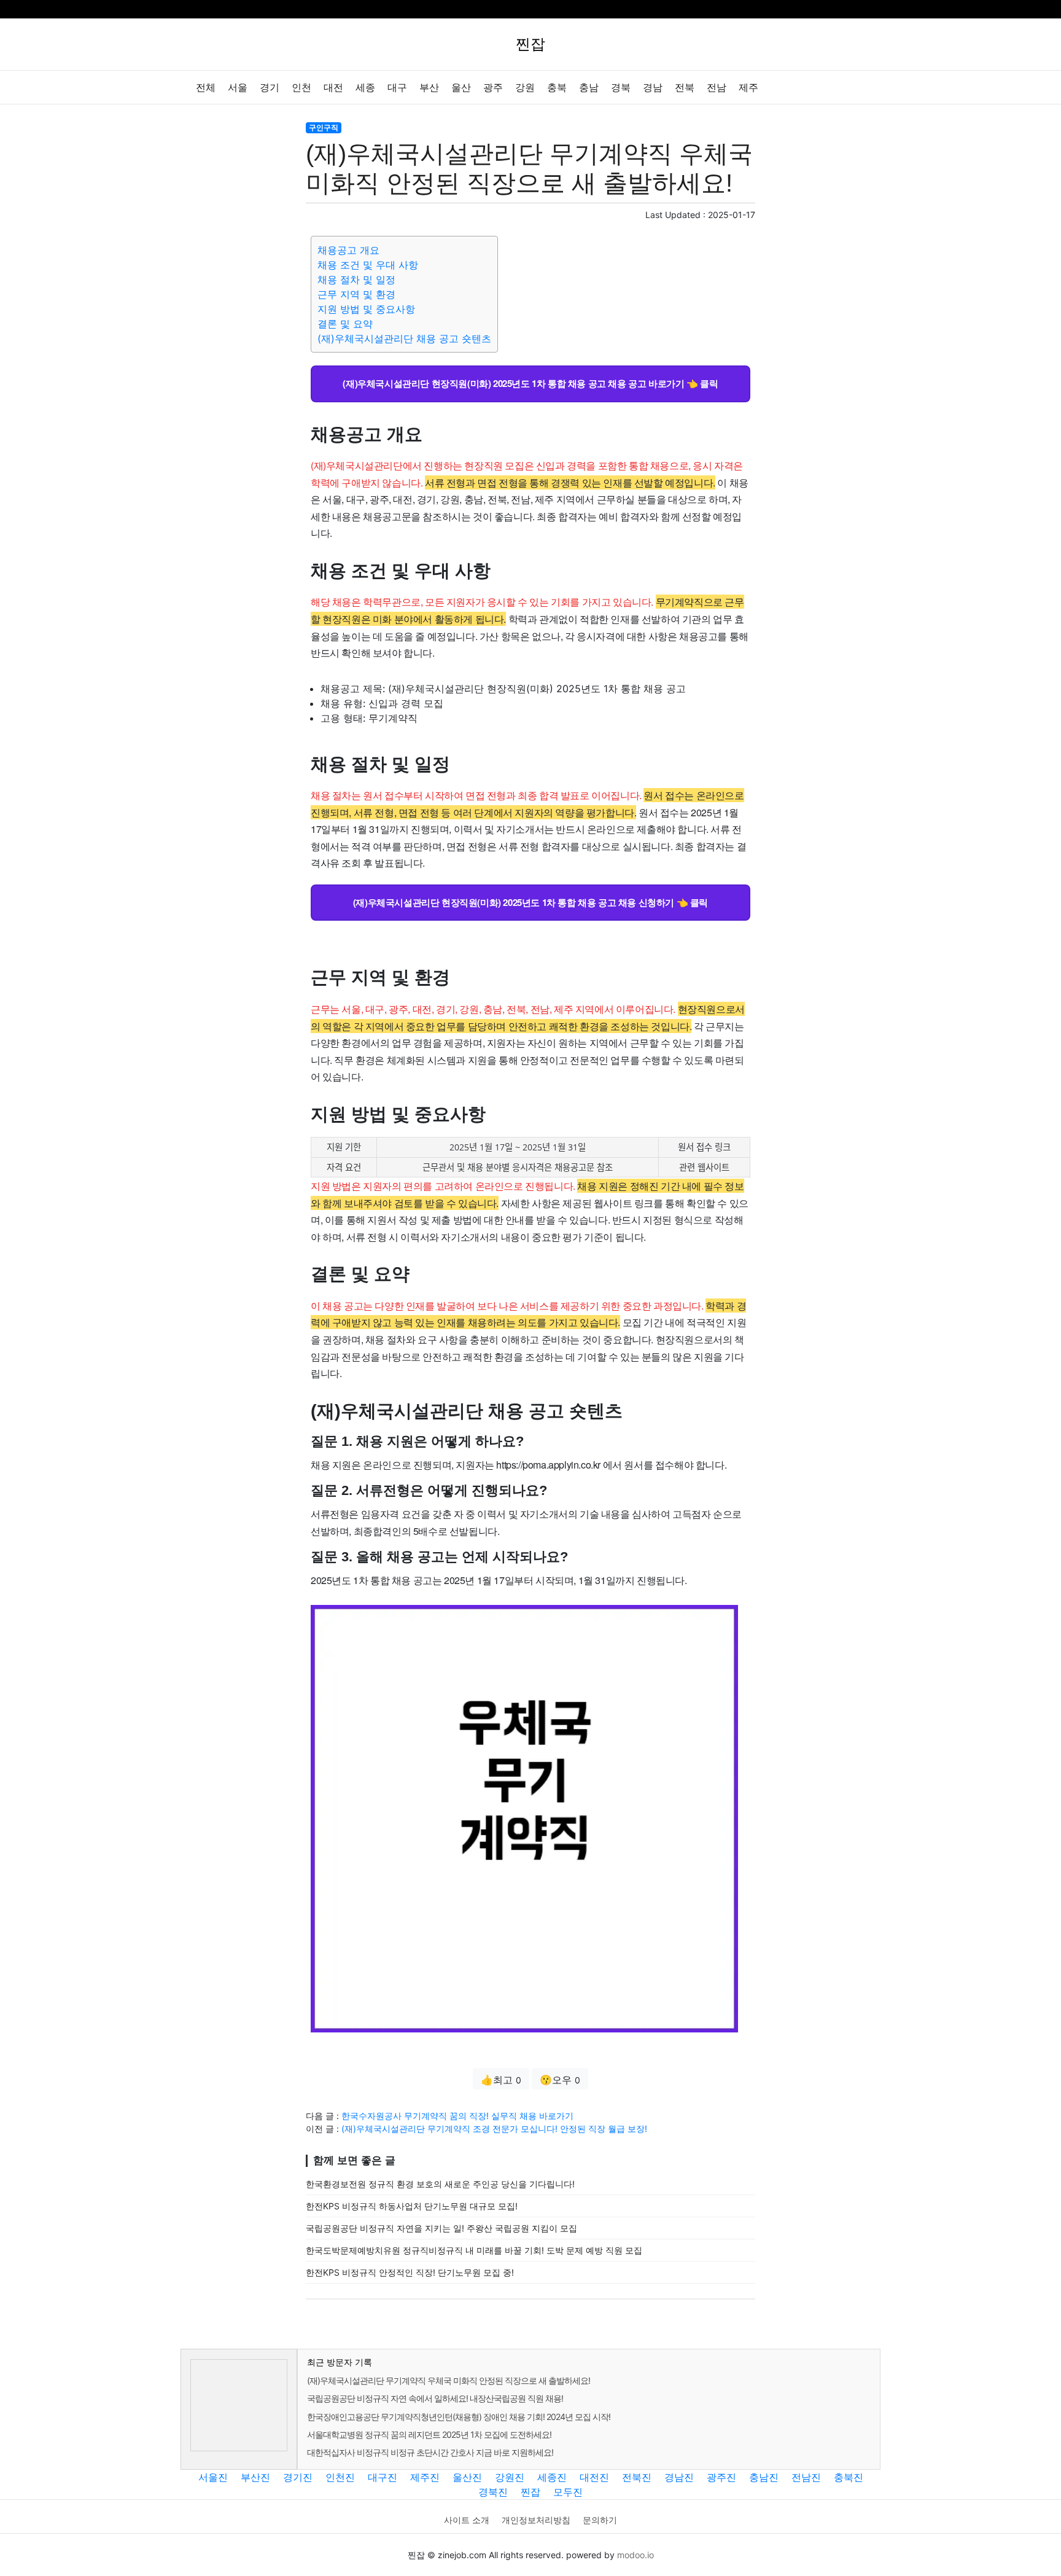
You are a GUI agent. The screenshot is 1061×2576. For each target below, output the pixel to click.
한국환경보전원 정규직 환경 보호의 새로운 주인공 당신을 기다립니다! (440, 2184)
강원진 (510, 2477)
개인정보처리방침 (536, 2520)
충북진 (849, 2477)
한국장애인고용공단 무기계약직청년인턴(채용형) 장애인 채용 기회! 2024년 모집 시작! (459, 2417)
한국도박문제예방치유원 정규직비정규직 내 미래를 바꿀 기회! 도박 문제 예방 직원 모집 (474, 2250)
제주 (748, 88)
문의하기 (600, 2520)
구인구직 (324, 127)
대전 (333, 88)
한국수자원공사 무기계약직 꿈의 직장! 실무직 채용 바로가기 (457, 2116)
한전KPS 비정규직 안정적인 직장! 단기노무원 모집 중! (410, 2272)
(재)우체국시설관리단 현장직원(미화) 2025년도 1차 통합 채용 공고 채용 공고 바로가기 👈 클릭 (530, 383)
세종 (365, 88)
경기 (270, 88)
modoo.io (635, 2555)
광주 (493, 88)
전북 (685, 88)
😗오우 (560, 2080)
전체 (206, 88)
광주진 (721, 2477)
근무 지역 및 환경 (356, 294)
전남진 (806, 2477)
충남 (589, 88)
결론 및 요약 (345, 324)
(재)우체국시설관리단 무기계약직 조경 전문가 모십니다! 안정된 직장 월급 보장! (494, 2129)
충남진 (764, 2477)
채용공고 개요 (348, 250)
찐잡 (530, 2492)
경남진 (679, 2477)
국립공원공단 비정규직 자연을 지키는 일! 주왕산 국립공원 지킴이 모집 (441, 2228)
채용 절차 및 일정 (356, 279)
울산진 (467, 2477)
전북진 (637, 2477)
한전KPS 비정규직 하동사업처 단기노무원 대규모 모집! (412, 2206)
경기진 (298, 2477)
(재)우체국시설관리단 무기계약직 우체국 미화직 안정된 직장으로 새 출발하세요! (449, 2380)
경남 (653, 88)
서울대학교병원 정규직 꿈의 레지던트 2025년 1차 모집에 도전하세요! (429, 2434)
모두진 (568, 2492)
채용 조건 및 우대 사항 (368, 265)
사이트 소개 (467, 2520)
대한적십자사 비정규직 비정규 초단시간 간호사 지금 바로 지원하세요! (430, 2452)
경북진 (493, 2492)
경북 (621, 88)
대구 (397, 88)
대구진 (383, 2477)
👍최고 (501, 2080)
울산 (461, 88)
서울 (238, 88)
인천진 (340, 2477)
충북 (557, 88)
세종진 (552, 2477)
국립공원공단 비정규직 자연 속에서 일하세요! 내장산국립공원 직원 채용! (435, 2398)
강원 (525, 88)
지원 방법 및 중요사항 (366, 309)
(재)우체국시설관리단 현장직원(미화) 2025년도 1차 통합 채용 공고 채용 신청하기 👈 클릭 (530, 902)
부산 (429, 88)
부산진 (255, 2477)
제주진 (425, 2477)
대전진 (594, 2477)
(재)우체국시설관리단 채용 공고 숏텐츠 (404, 338)
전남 (717, 88)
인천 (301, 88)
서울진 (213, 2477)
